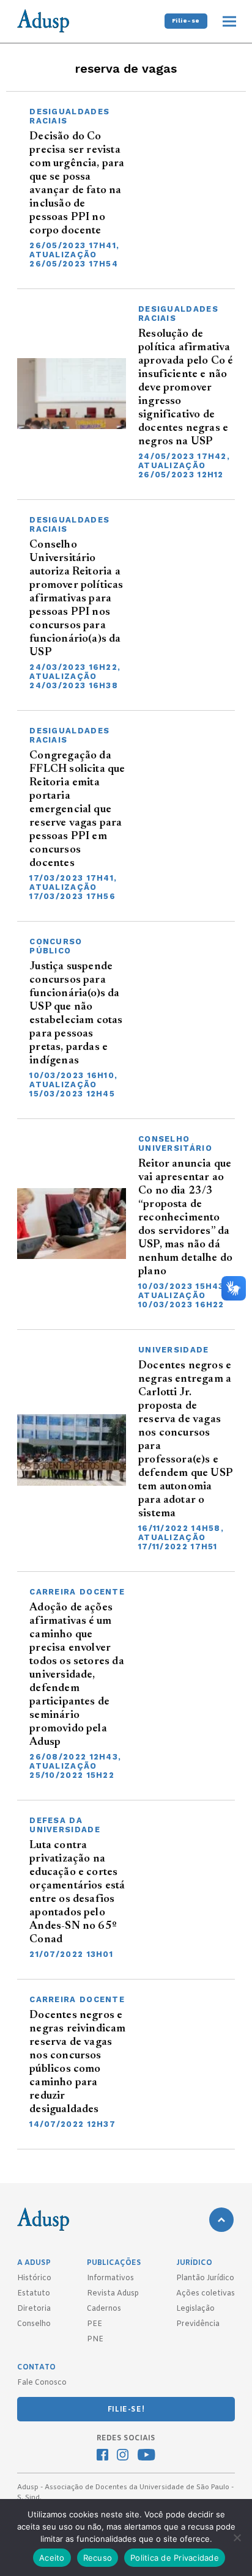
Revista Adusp (113, 2294)
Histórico (34, 2278)
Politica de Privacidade (175, 2558)
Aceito (52, 2558)
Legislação (195, 2309)
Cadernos (104, 2309)
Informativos (110, 2278)
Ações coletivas (206, 2294)
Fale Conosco (42, 2383)
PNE (95, 2339)
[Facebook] (102, 2456)
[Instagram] (123, 2456)
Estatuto (34, 2294)
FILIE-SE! (126, 2410)
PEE (94, 2324)
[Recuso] (237, 2537)
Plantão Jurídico (205, 2278)
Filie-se (186, 20)
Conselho (34, 2324)
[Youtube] (146, 2456)
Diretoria (34, 2309)
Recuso (98, 2558)
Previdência (198, 2324)
